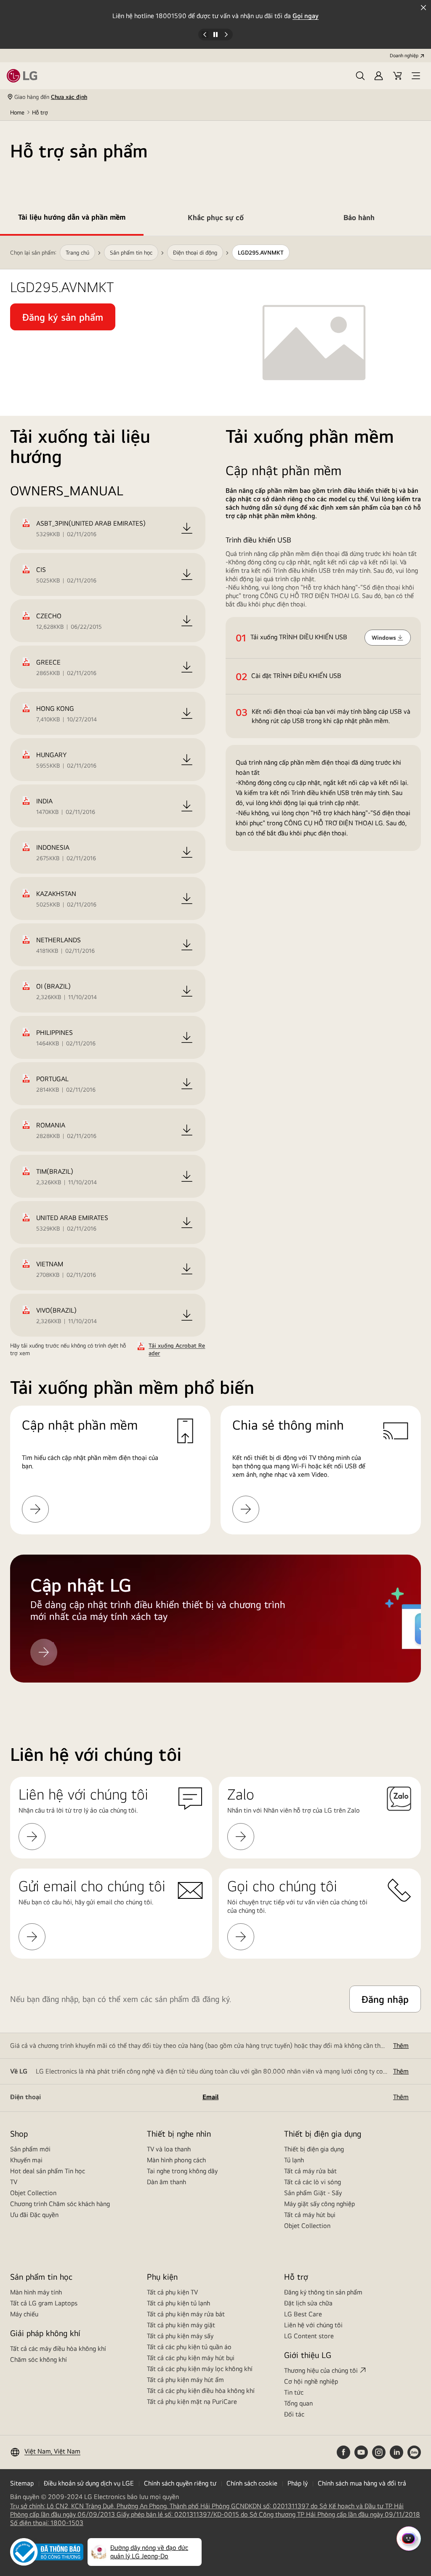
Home (17, 112)
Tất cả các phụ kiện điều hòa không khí (201, 2391)
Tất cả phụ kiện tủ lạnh (178, 2303)
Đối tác (294, 2414)
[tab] (72, 219)
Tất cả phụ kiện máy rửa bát (186, 2314)
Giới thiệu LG (308, 2355)
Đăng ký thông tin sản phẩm (323, 2292)
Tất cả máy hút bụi (310, 2215)
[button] (360, 76)
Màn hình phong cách (176, 2160)
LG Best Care (303, 2314)
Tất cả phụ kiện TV (172, 2292)
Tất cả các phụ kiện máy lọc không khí (200, 2369)
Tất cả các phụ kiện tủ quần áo (189, 2347)
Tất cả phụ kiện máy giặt (181, 2325)
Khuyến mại (26, 2160)
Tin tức (294, 2392)
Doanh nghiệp (404, 56)
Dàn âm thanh (166, 2182)
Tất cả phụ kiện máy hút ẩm (185, 2380)
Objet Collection (33, 2193)
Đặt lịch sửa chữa (308, 2303)
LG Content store (309, 2336)
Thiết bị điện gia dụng (314, 2149)
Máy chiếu (24, 2314)
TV (14, 2182)
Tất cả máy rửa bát (310, 2171)
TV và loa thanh (169, 2149)
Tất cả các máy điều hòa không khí (58, 2349)
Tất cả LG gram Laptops (44, 2303)
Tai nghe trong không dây (182, 2171)
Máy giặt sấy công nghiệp (319, 2204)
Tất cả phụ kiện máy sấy (180, 2336)
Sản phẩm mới (30, 2149)
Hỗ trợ (40, 112)
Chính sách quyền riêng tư (180, 2483)
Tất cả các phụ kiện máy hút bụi (191, 2358)
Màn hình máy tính (36, 2292)
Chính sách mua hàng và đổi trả (362, 2483)
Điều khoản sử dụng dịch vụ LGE (89, 2483)
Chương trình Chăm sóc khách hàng (60, 2204)
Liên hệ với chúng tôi (313, 2325)
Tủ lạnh (294, 2160)
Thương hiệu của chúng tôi (321, 2370)
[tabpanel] (215, 969)
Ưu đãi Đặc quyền (34, 2215)
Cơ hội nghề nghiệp (311, 2381)
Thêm (401, 2046)
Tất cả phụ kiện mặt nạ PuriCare (192, 2402)
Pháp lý (298, 2483)
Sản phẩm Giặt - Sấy (313, 2193)
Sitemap (22, 2483)
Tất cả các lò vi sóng (313, 2182)
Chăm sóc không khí (39, 2359)
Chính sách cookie (252, 2483)
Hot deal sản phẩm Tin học (48, 2171)
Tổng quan (298, 2403)
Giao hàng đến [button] (51, 97)
